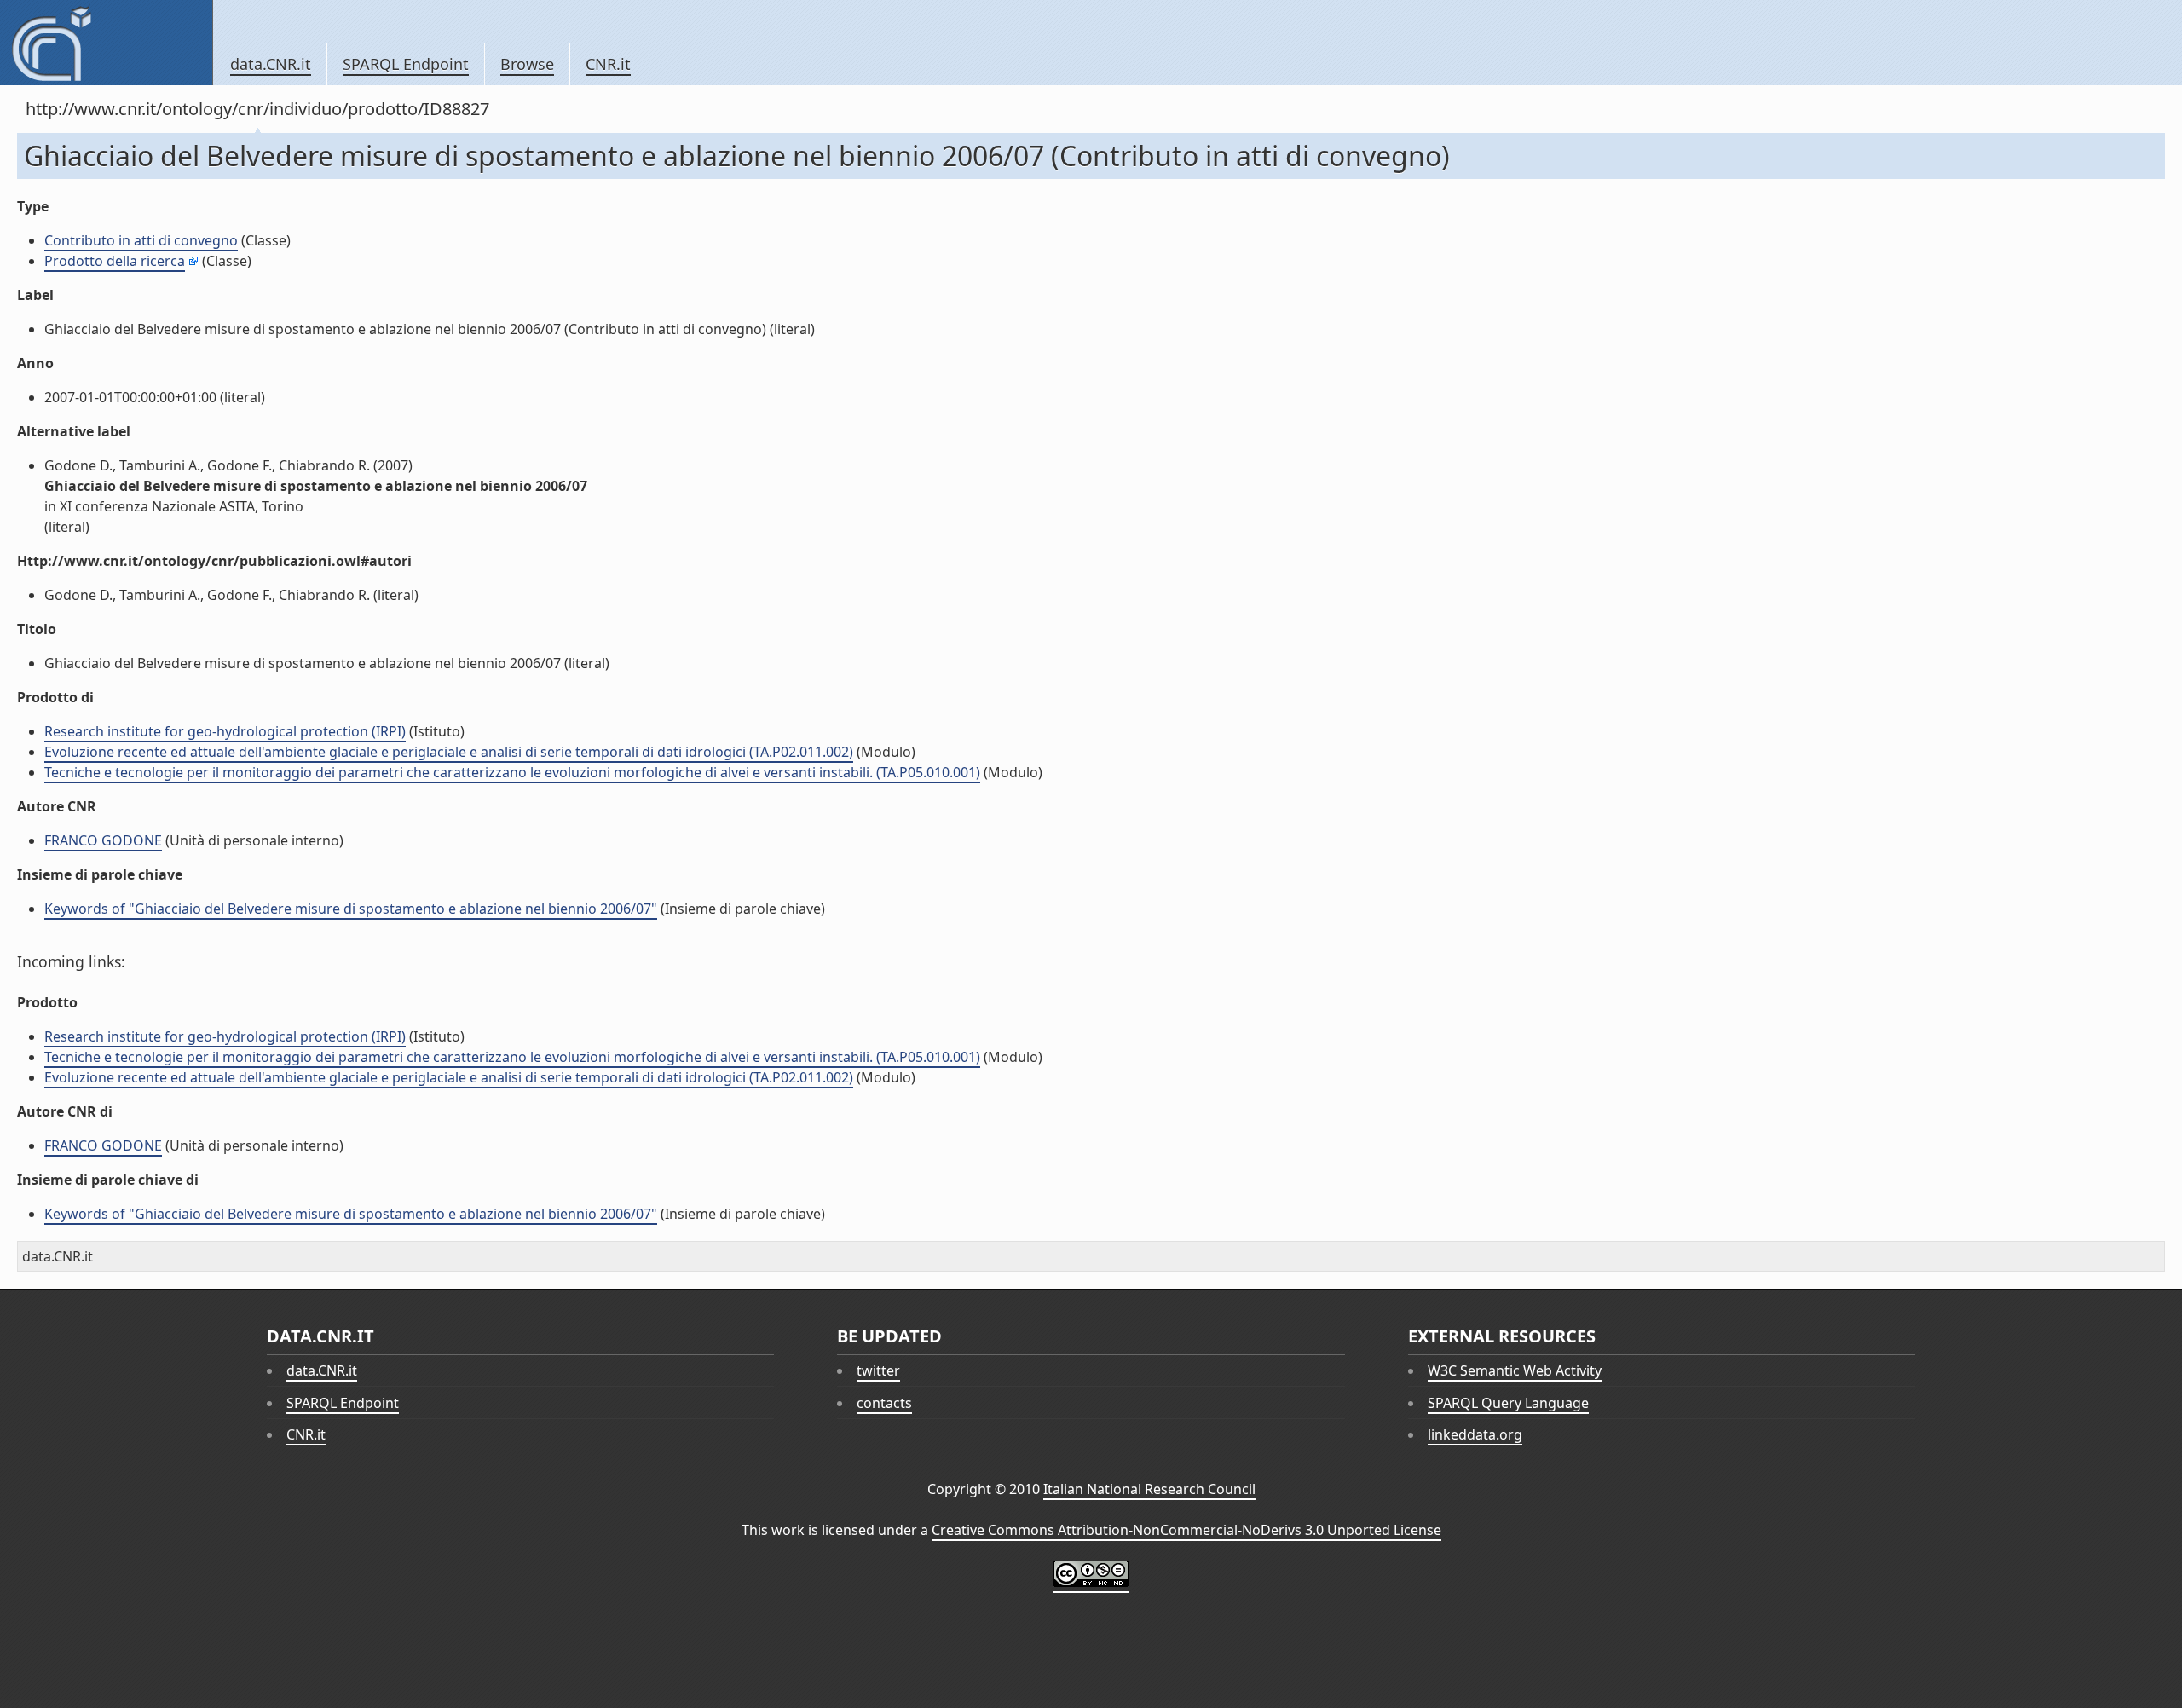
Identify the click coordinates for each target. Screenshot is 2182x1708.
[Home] (106, 43)
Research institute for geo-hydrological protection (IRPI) (225, 731)
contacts (884, 1403)
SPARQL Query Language (1508, 1403)
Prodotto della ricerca (115, 261)
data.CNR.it (271, 64)
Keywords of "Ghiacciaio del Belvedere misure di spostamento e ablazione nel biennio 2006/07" (351, 909)
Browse (527, 64)
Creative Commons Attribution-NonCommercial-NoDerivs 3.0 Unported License (1186, 1530)
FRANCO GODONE (103, 840)
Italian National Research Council (1149, 1489)
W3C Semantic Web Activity (1515, 1370)
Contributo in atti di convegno (141, 240)
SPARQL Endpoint (406, 64)
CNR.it (608, 64)
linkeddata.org (1475, 1434)
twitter (878, 1370)
